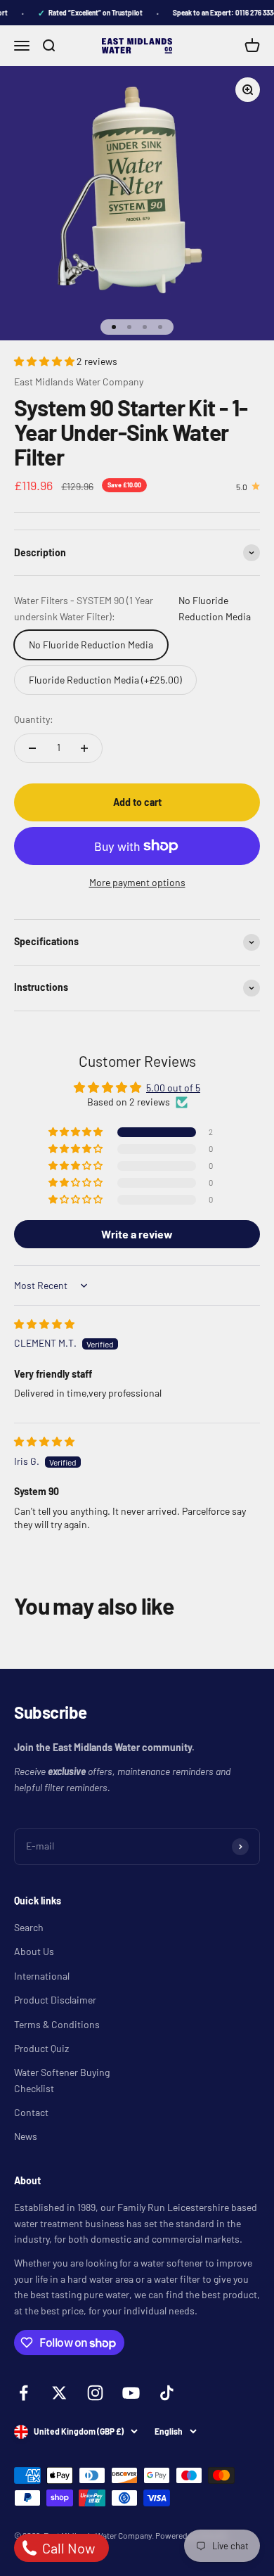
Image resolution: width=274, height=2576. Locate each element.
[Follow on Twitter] (59, 2393)
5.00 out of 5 (173, 1088)
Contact (31, 2112)
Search (29, 1927)
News (26, 2136)
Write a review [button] (137, 1234)
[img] (44, 1324)
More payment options (137, 882)
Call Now (67, 2548)
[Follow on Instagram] (95, 2393)
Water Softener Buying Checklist (62, 2080)
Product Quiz (41, 2048)
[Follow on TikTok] (167, 2393)
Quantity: (34, 719)
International (42, 1976)
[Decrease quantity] (32, 748)
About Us (34, 1951)
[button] (45, 361)
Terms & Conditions (57, 2024)
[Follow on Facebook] (24, 2393)
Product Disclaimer (55, 2000)
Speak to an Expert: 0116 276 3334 (220, 13)
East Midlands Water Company (79, 382)
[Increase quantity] (84, 748)
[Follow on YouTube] (131, 2393)
